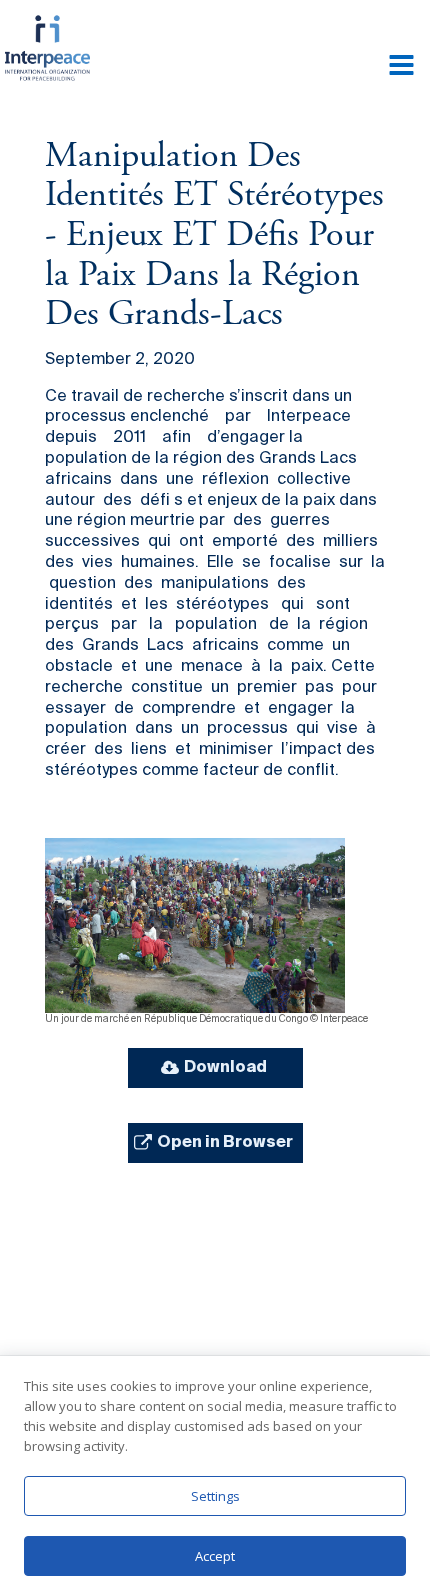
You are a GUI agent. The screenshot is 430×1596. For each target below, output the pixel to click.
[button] (215, 1068)
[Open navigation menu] (401, 67)
